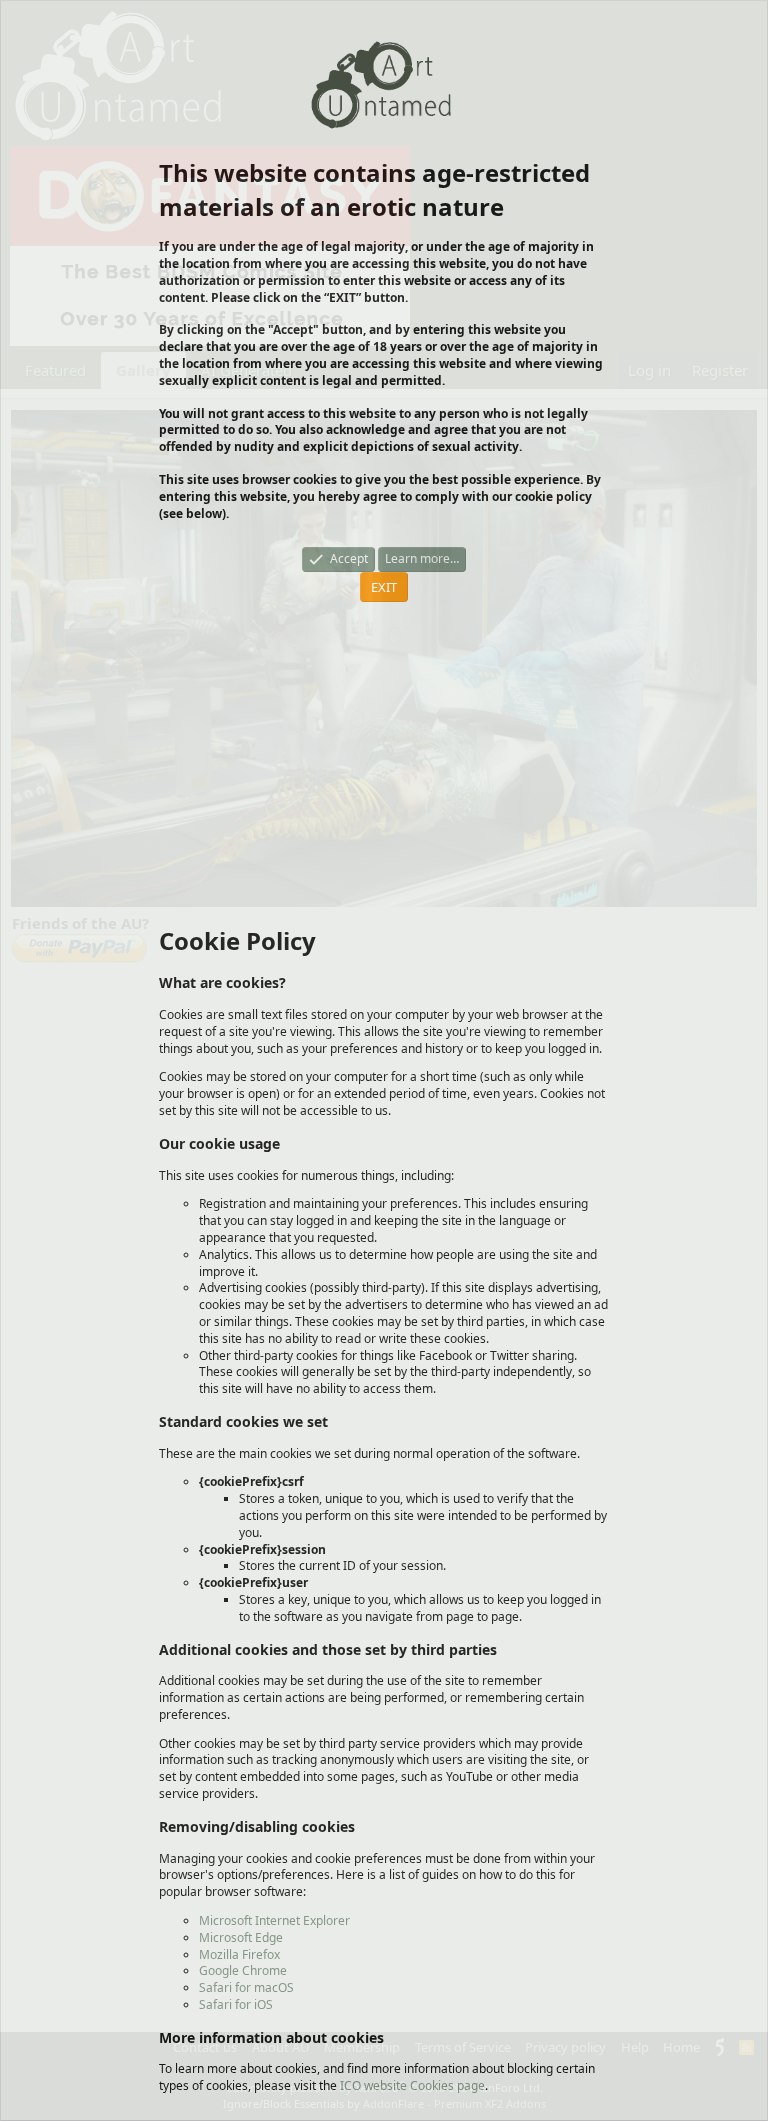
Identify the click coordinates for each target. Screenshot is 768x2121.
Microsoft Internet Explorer (274, 1920)
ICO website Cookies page (412, 2085)
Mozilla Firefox (239, 1954)
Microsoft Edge (241, 1937)
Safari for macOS (246, 1987)
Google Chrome (243, 1970)
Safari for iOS (236, 2004)
